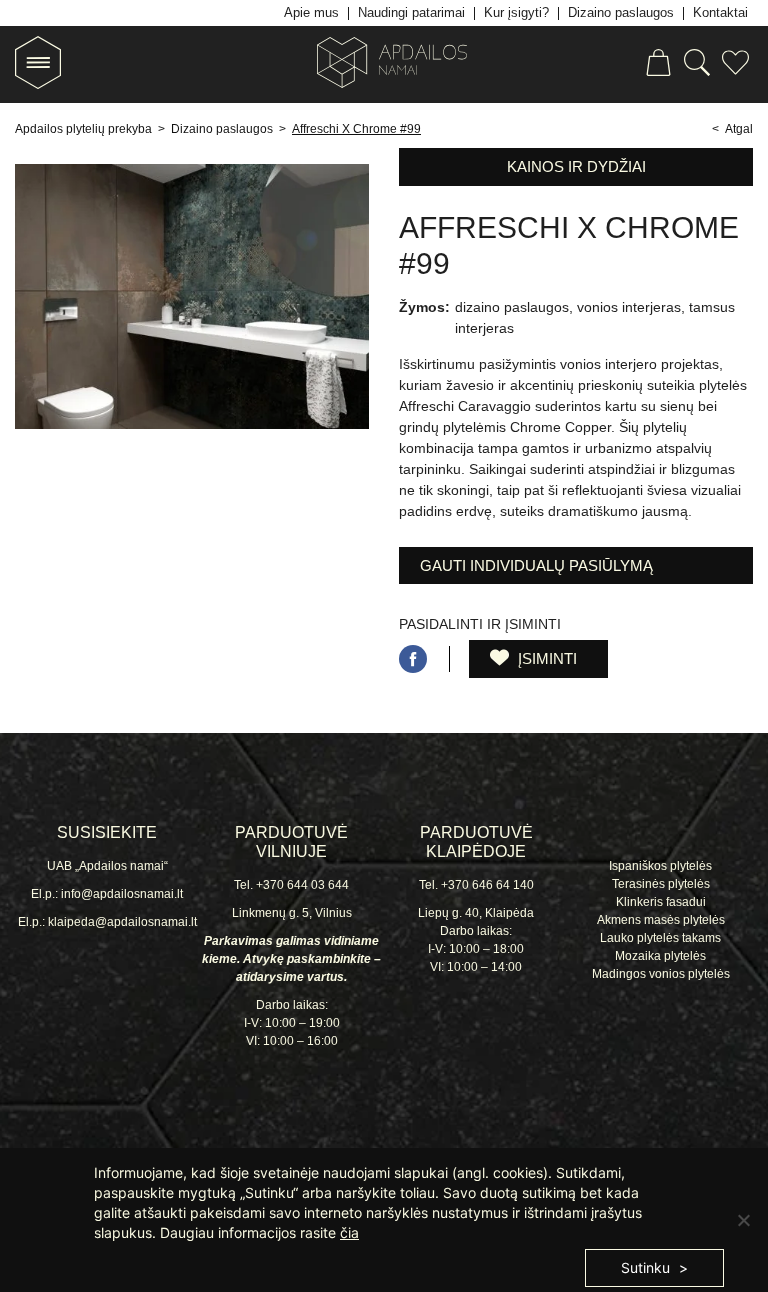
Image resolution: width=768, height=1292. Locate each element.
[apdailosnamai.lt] (384, 65)
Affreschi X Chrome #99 (356, 129)
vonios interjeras (629, 307)
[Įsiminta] (735, 65)
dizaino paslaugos (512, 307)
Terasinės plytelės (661, 884)
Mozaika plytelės (660, 956)
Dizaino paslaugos (222, 129)
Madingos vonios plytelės (661, 974)
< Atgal (732, 129)
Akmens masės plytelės (661, 920)
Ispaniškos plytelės (660, 866)
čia (349, 1232)
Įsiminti (545, 658)
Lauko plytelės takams (660, 938)
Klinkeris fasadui (661, 902)
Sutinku (645, 1267)
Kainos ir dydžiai (576, 166)
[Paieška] (697, 65)
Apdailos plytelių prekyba (83, 129)
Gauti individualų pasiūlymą (536, 565)
